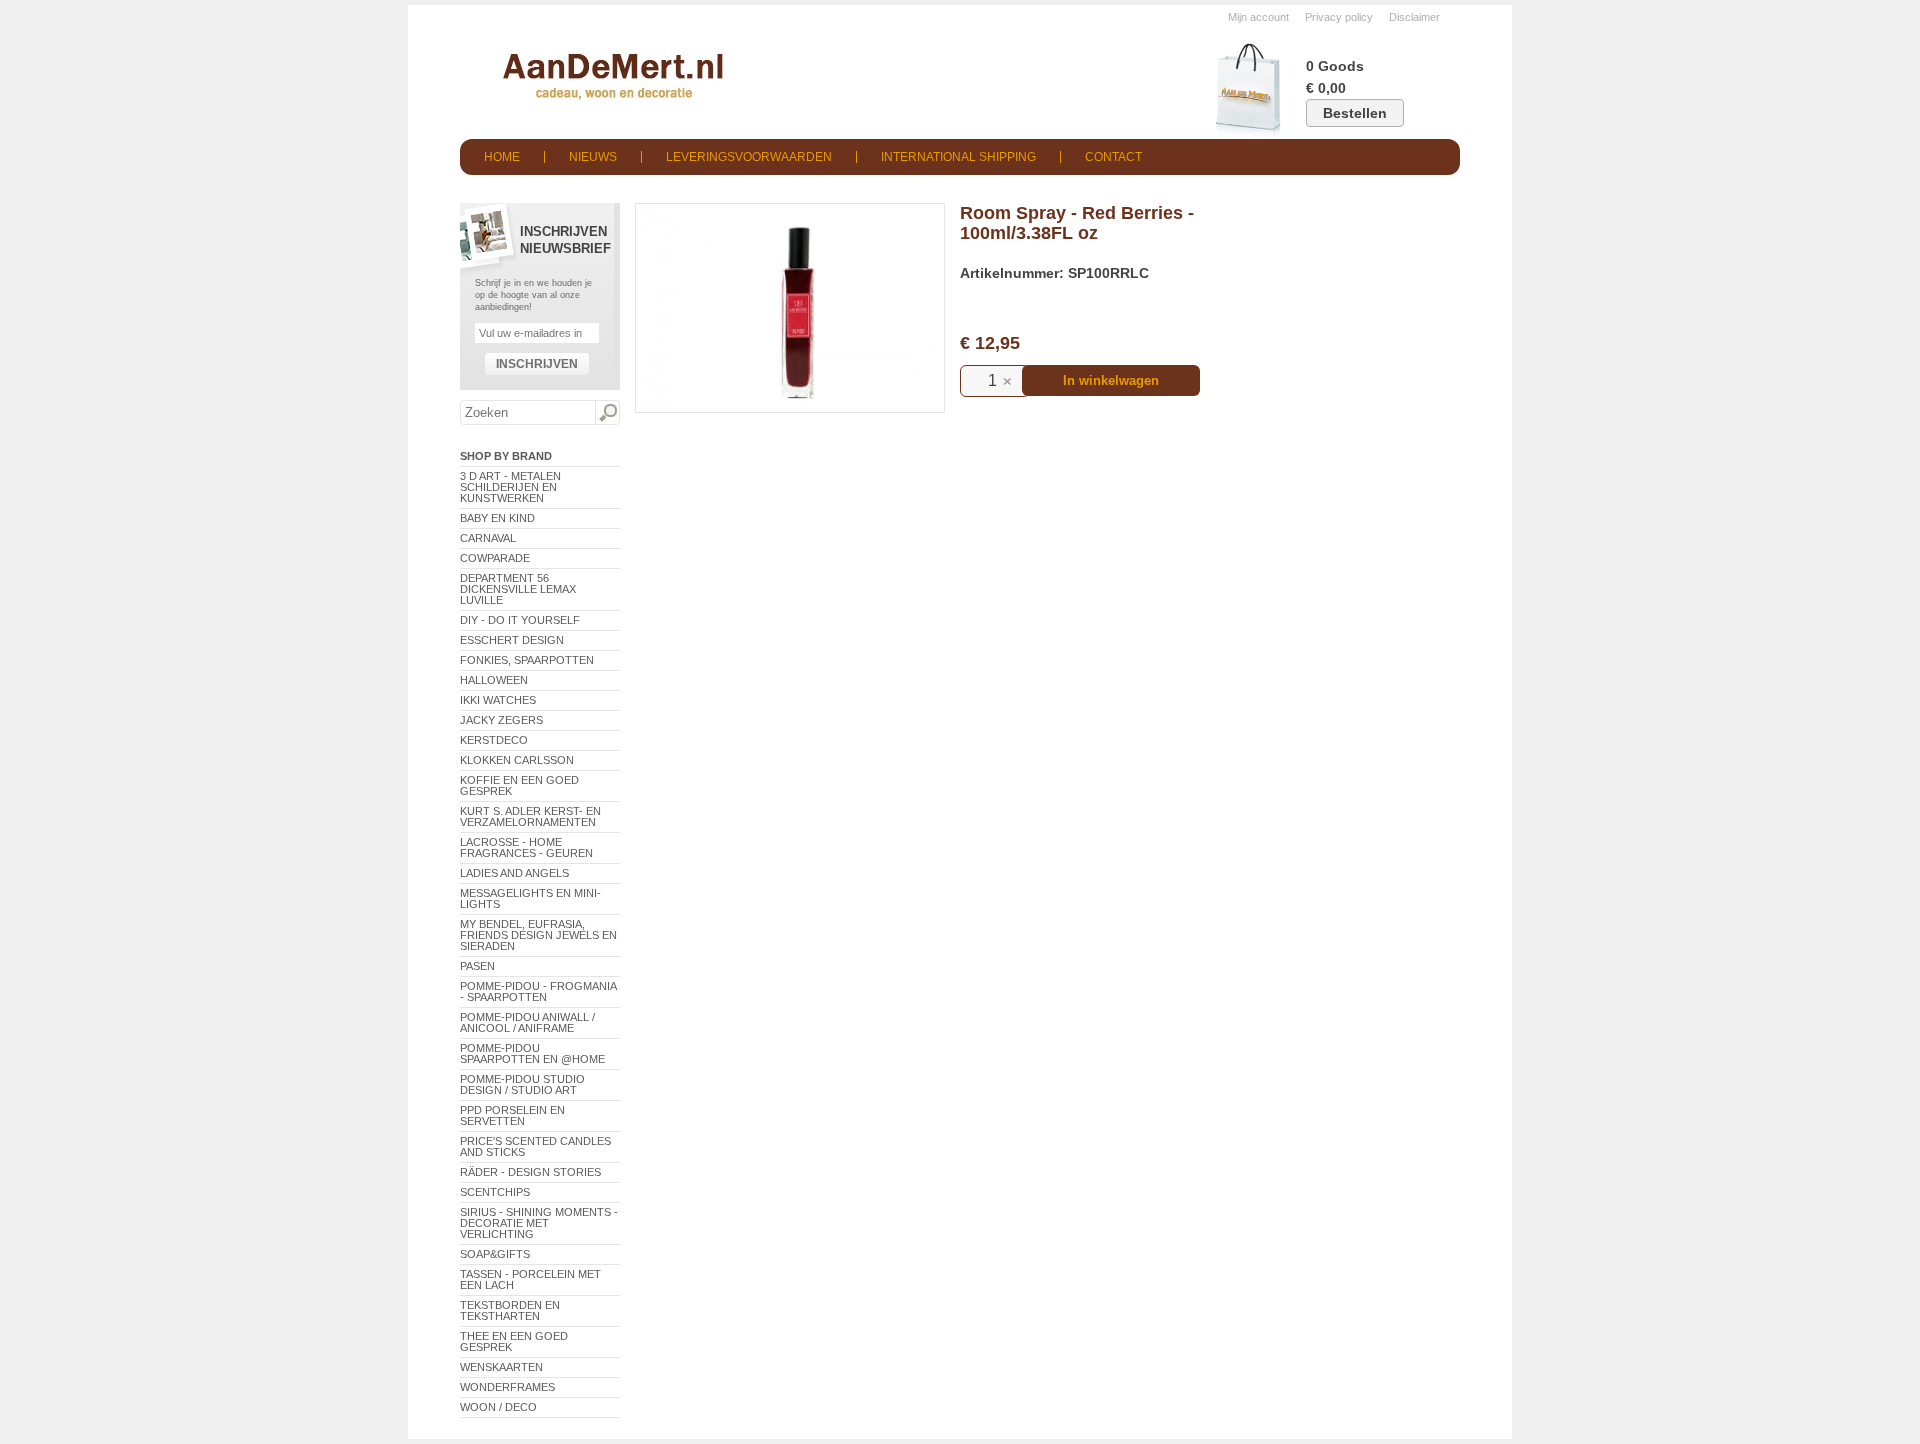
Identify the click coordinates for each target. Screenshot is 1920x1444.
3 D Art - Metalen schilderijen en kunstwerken (510, 487)
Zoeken (607, 413)
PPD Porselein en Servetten (512, 1115)
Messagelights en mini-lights (530, 898)
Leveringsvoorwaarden (749, 157)
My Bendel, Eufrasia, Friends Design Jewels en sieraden (538, 935)
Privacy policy (1339, 17)
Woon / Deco (498, 1407)
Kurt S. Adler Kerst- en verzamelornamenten (530, 816)
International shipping (958, 157)
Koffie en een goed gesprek (519, 785)
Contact (1113, 157)
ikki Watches (498, 700)
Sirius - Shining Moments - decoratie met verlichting (539, 1223)
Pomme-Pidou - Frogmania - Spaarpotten (538, 991)
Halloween (494, 680)
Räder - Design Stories (530, 1172)
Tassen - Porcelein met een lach (530, 1279)
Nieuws (593, 157)
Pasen (477, 966)
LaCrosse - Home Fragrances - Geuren (526, 847)
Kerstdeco (494, 740)
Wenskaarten (501, 1367)
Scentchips (495, 1192)
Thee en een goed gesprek (514, 1341)
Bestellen (1355, 113)
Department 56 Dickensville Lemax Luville (518, 589)
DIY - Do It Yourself (520, 620)
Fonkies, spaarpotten (527, 660)
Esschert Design (512, 640)
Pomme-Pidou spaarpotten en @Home (532, 1053)
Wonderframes (507, 1387)
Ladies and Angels (514, 873)
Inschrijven (537, 364)
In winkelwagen (1111, 380)
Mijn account (1258, 17)
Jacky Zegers (501, 720)
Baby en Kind (497, 518)
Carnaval (488, 538)
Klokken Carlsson (517, 760)
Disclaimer (1414, 17)
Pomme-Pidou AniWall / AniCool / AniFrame (527, 1022)
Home (502, 157)
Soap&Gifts (495, 1254)
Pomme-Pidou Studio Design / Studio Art (522, 1084)
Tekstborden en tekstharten (510, 1310)
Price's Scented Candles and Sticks (535, 1146)
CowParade (495, 558)
